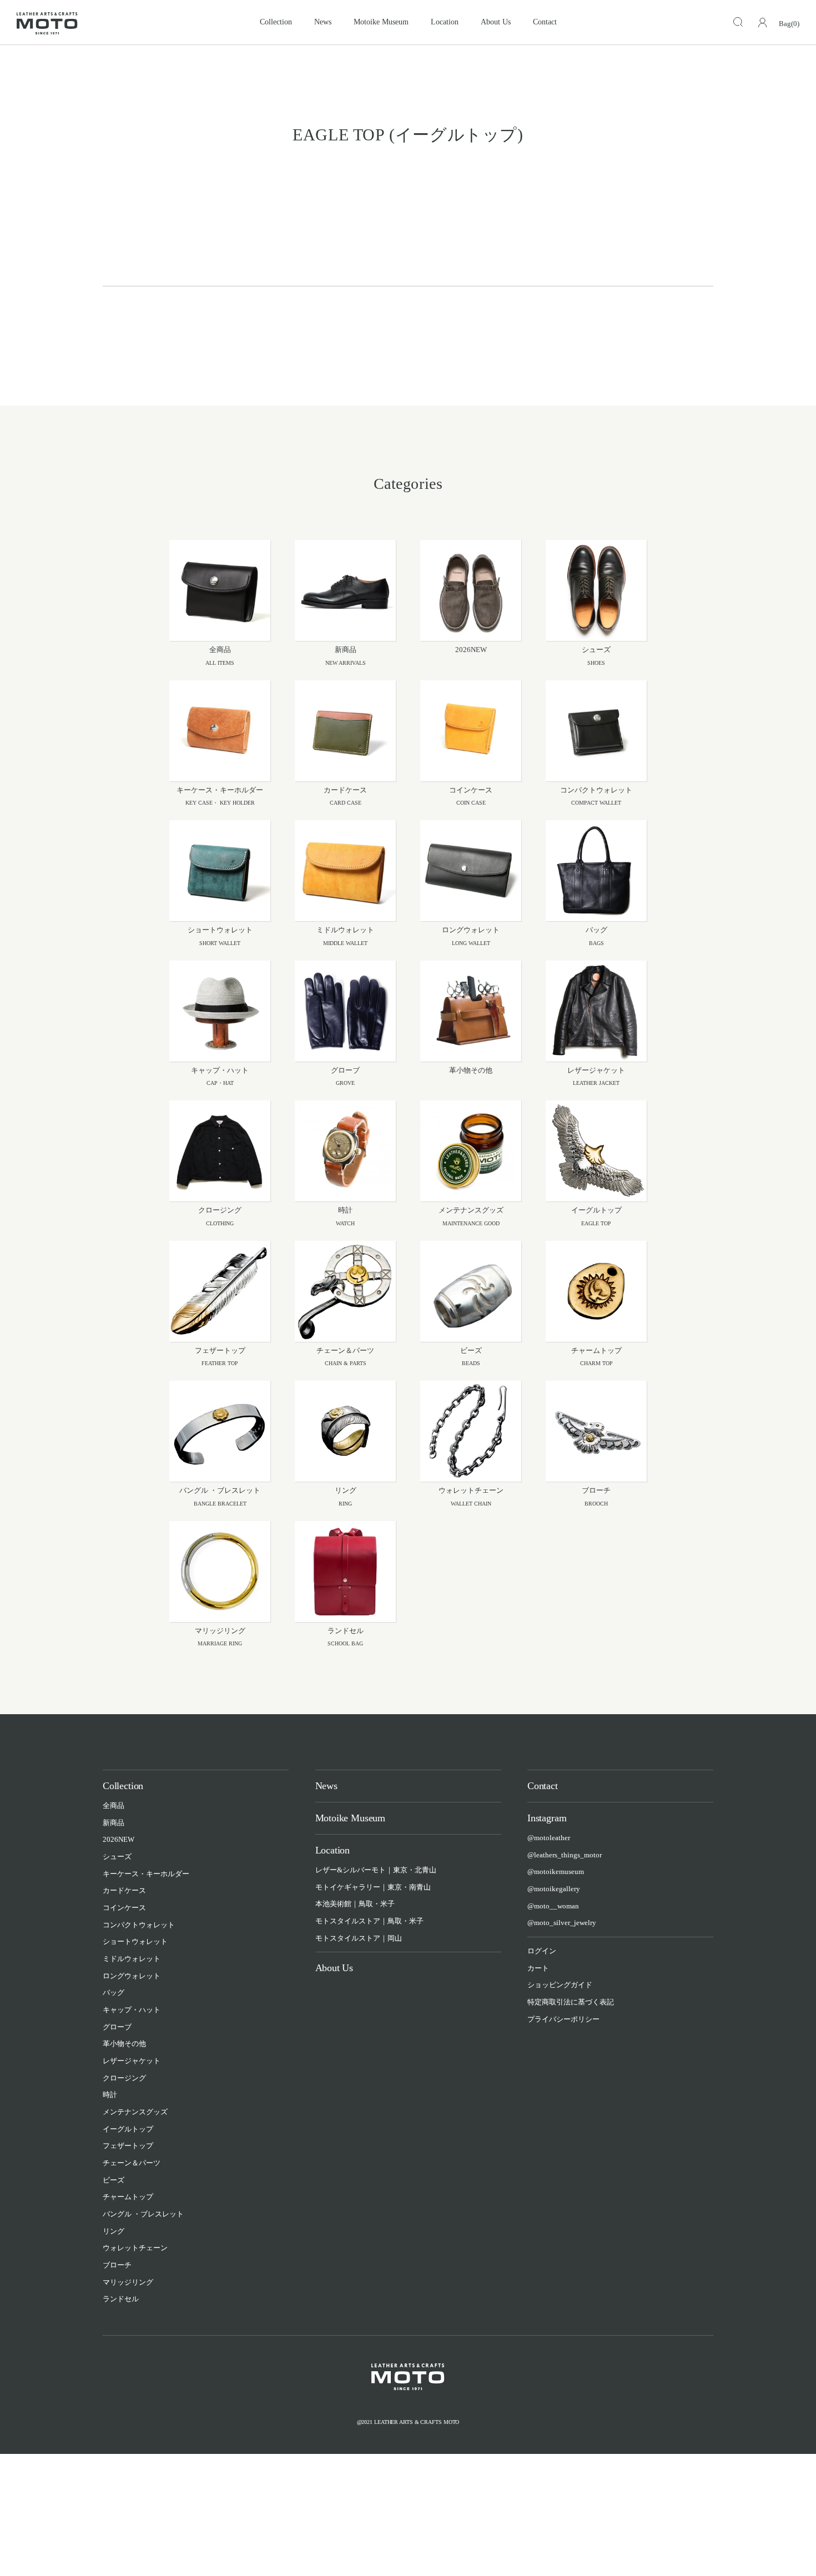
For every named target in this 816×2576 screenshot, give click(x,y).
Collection (276, 22)
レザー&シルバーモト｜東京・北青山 (376, 1870)
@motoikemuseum (556, 1872)
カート (538, 1968)
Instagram (547, 1818)
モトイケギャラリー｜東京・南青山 (373, 1887)
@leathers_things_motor (565, 1855)
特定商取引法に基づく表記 (571, 2002)
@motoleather (549, 1838)
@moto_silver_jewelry (562, 1923)
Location (445, 22)
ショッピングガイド (560, 1985)
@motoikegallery (554, 1889)
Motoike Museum (381, 22)
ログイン (542, 1951)
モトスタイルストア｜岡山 (359, 1938)
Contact (545, 22)
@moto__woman (553, 1906)
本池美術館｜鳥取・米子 (355, 1904)
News (323, 22)
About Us (496, 22)
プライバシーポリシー (563, 2019)
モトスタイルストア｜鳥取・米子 (369, 1921)
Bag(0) (789, 24)
